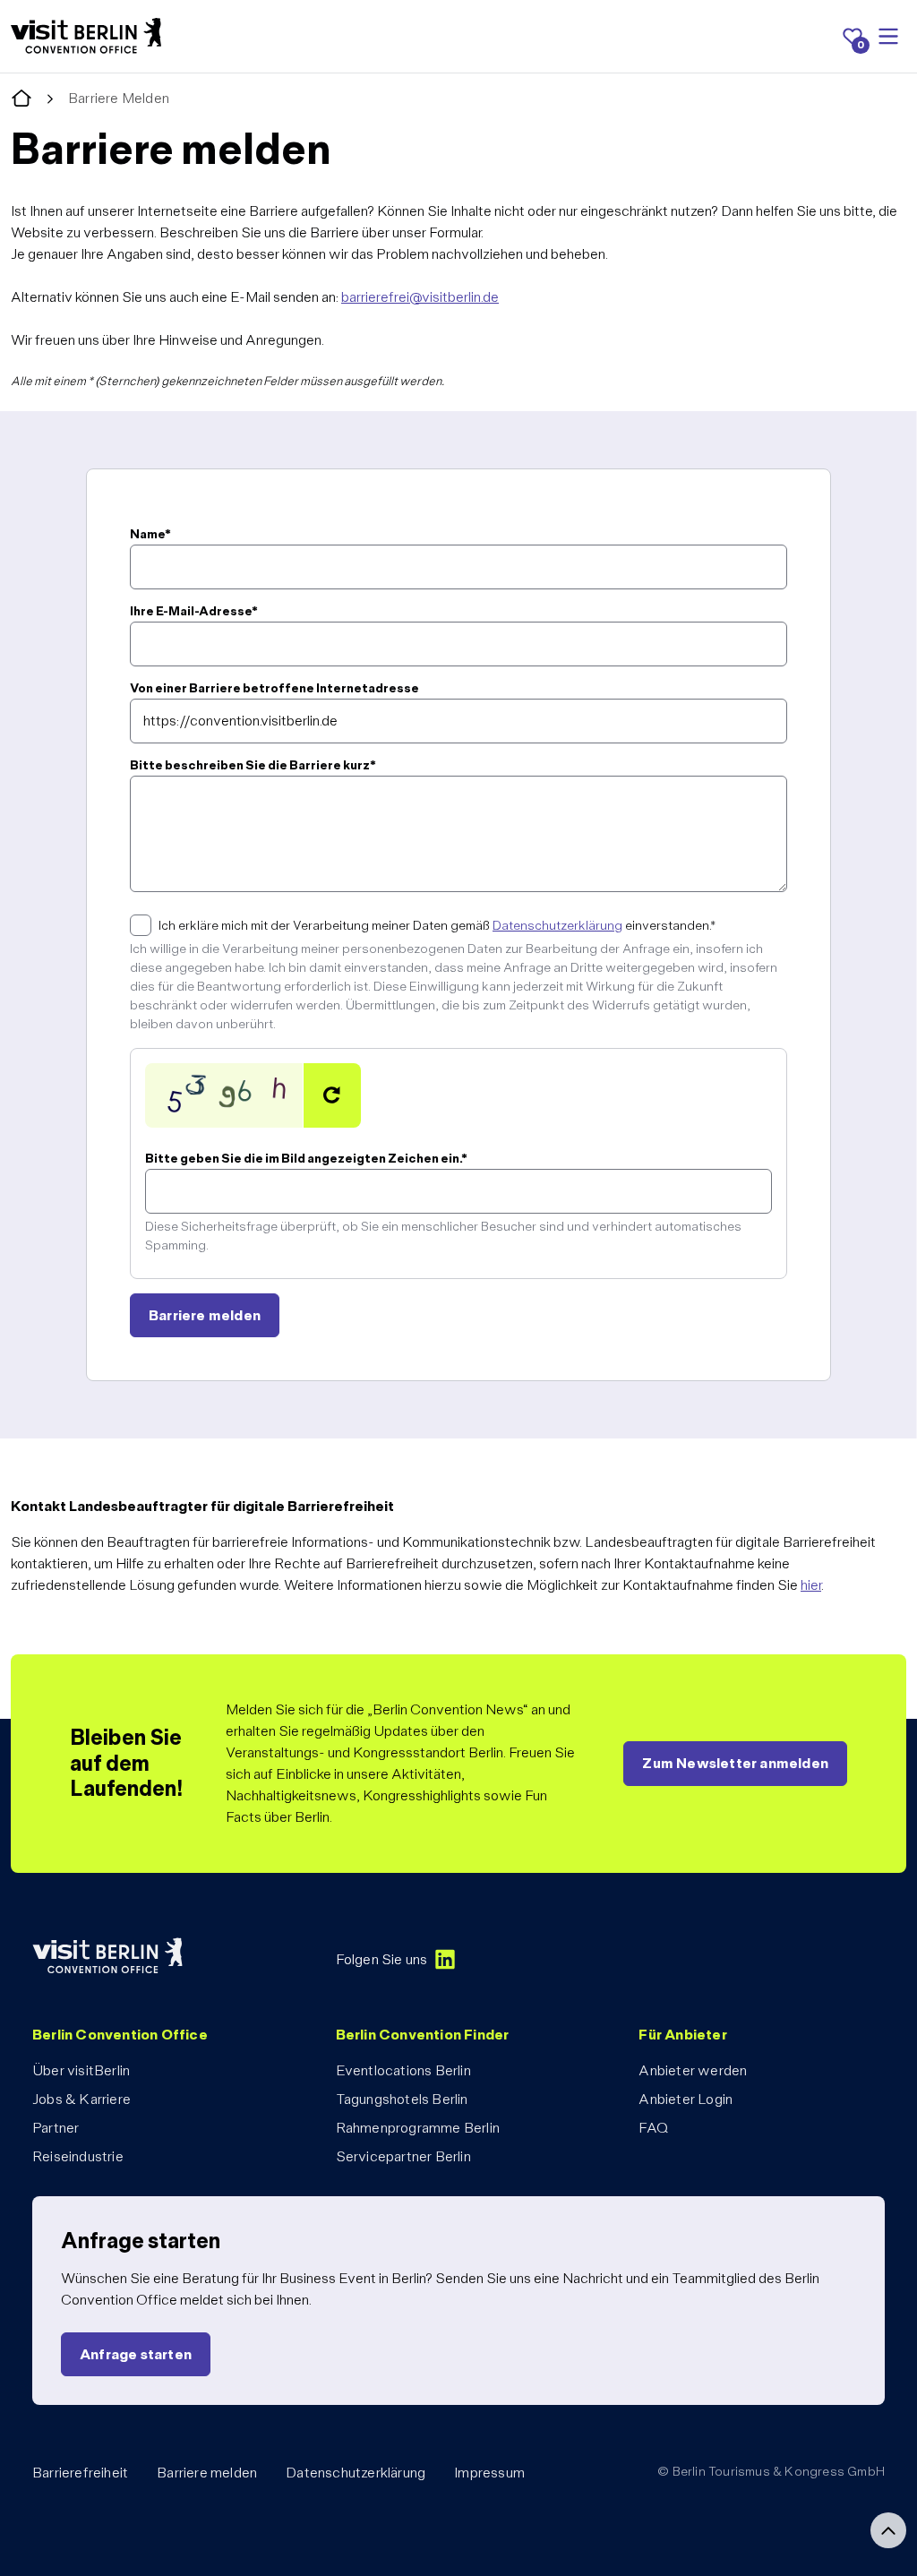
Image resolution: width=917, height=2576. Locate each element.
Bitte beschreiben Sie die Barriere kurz (253, 765)
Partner (56, 2128)
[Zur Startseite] (21, 99)
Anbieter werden (693, 2070)
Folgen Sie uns (382, 1959)
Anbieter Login (686, 2099)
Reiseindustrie (78, 2156)
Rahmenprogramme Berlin (418, 2128)
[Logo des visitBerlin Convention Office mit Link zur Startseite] (86, 36)
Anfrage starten (136, 2354)
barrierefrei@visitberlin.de (420, 297)
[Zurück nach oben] (888, 2530)
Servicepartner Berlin (403, 2156)
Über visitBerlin (81, 2070)
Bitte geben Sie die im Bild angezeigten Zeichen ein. (306, 1158)
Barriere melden (207, 2473)
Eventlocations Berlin (403, 2070)
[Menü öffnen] (888, 37)
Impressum (489, 2473)
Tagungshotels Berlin (402, 2099)
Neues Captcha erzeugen (332, 1095)
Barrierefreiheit (80, 2473)
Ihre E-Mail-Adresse (194, 611)
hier (811, 1585)
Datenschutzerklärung (557, 925)
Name (150, 534)
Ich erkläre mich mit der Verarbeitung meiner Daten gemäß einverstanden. (437, 925)
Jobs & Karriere (81, 2099)
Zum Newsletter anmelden (735, 1763)
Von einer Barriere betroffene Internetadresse (274, 688)
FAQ (653, 2128)
